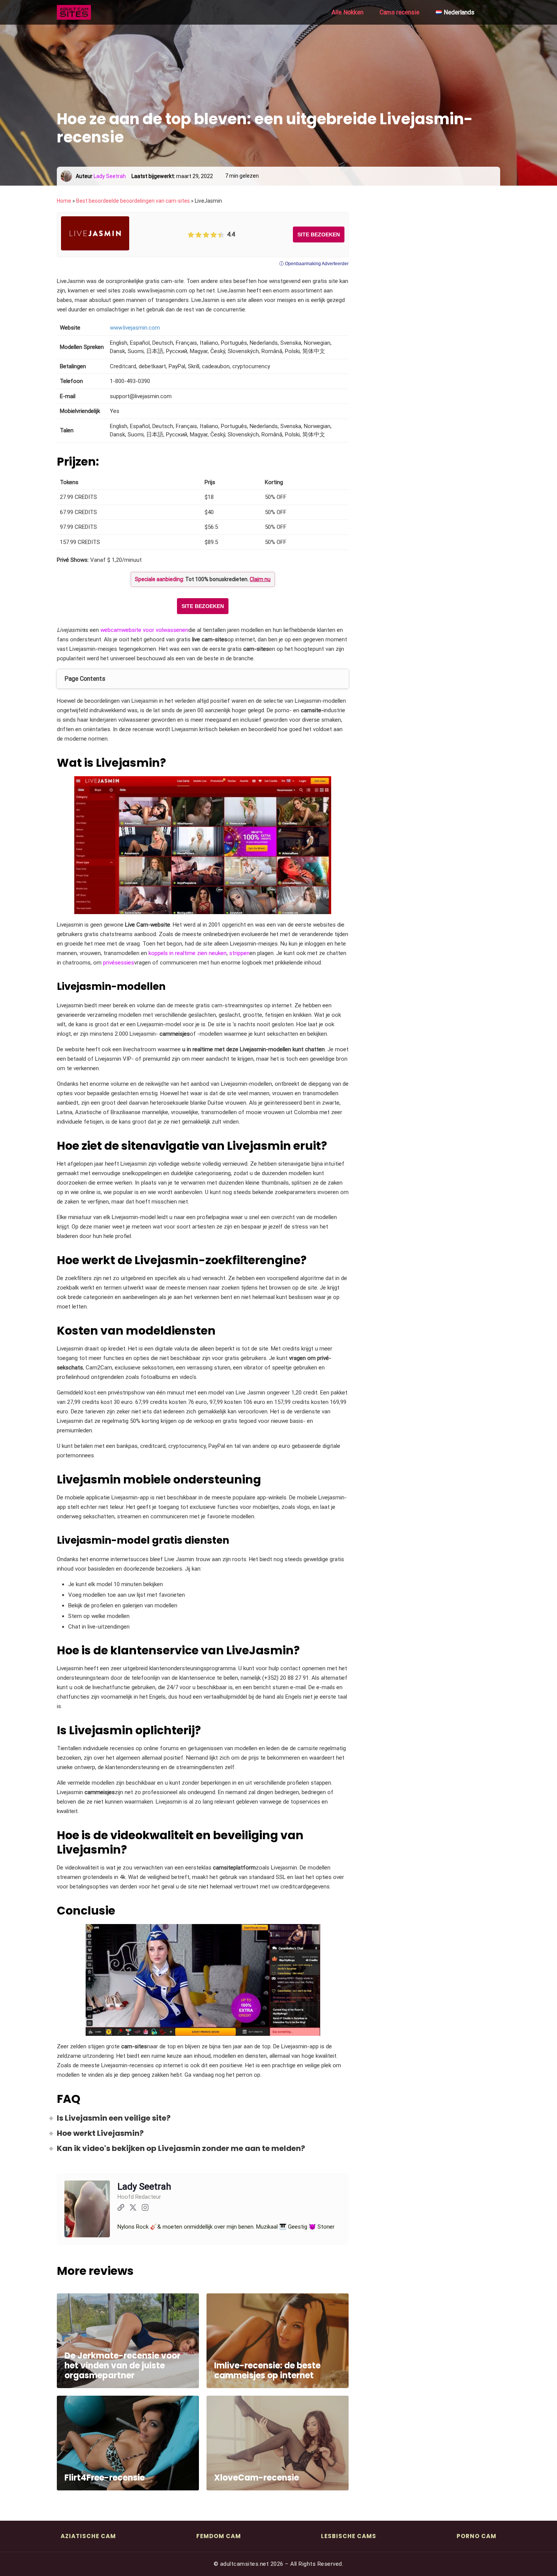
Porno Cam (476, 2536)
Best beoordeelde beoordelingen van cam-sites (133, 201)
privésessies (119, 963)
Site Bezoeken (319, 234)
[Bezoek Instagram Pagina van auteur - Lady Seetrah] (145, 2209)
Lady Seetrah (110, 176)
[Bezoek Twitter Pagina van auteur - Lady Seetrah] (133, 2209)
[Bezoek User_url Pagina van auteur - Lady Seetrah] (121, 2209)
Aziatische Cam (88, 2536)
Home (64, 201)
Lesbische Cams (349, 2536)
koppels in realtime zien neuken (188, 953)
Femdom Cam (219, 2536)
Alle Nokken (347, 12)
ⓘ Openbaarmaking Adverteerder (314, 264)
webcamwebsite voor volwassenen (144, 630)
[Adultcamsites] (95, 13)
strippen (239, 953)
